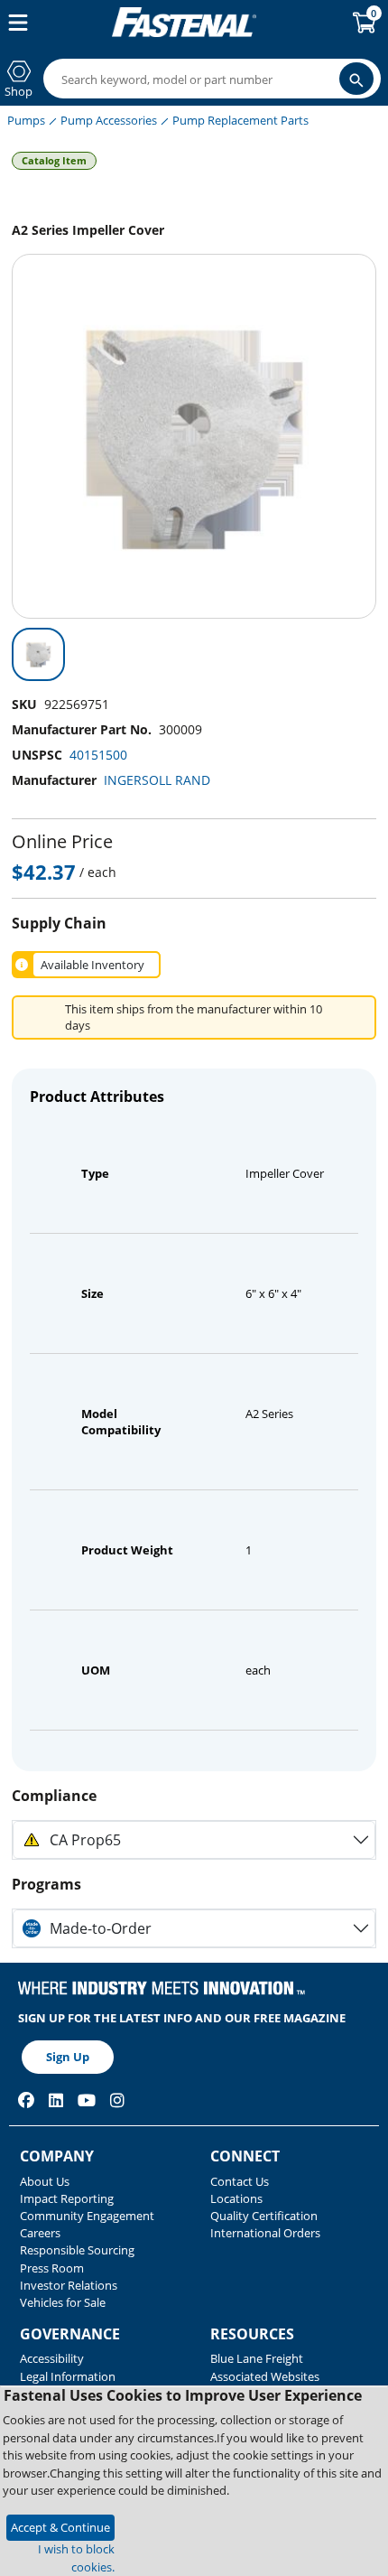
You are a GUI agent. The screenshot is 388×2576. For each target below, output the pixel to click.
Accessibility (52, 2358)
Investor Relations (69, 2285)
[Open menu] (14, 23)
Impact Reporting (67, 2198)
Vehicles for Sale (63, 2302)
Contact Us (240, 2181)
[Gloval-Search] (356, 79)
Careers (40, 2233)
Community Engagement (87, 2216)
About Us (45, 2181)
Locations (236, 2198)
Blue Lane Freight (257, 2358)
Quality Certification (264, 2216)
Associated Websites (265, 2376)
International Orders (265, 2233)
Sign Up (68, 2057)
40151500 (98, 755)
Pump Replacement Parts (240, 120)
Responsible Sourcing (77, 2250)
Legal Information (68, 2376)
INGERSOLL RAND (157, 780)
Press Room (52, 2268)
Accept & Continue (60, 2527)
